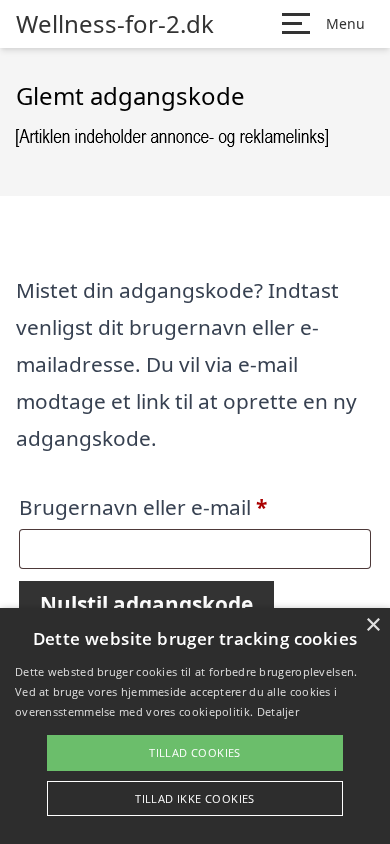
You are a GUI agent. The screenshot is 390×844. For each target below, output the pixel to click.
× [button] (372, 625)
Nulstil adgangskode (146, 604)
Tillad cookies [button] (195, 752)
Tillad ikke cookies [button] (195, 798)
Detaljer (278, 711)
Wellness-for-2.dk (115, 24)
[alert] (195, 726)
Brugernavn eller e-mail (189, 506)
